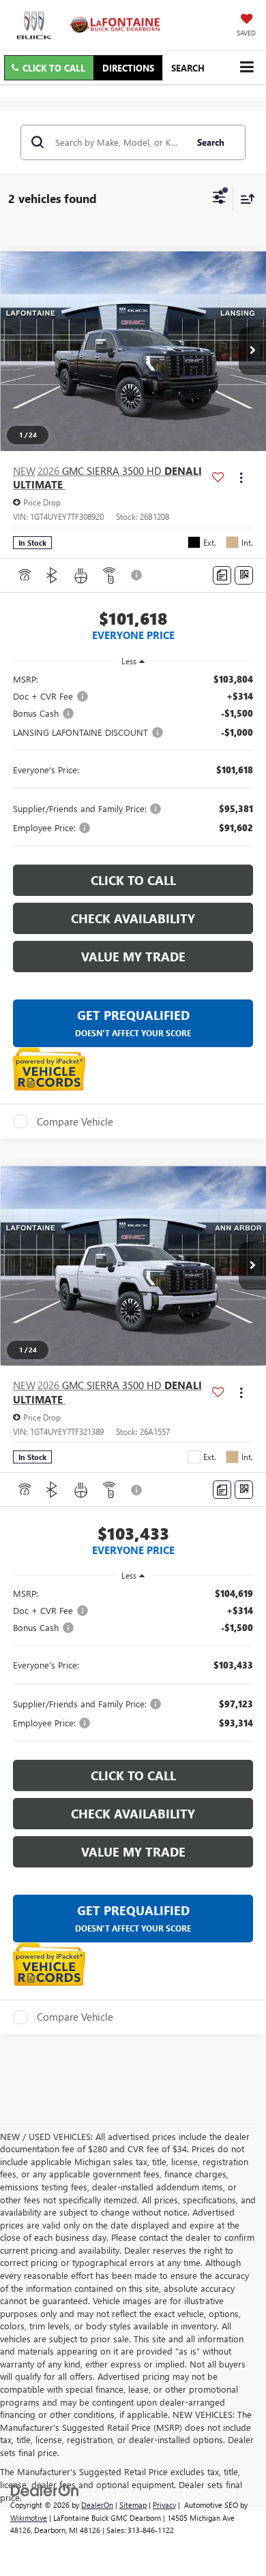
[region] (133, 763)
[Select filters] (219, 199)
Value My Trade (133, 957)
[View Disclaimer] (138, 575)
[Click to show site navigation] (247, 67)
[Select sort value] (244, 199)
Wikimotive (29, 2518)
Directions (128, 68)
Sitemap (133, 2505)
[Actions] (241, 478)
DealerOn (97, 2505)
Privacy (164, 2505)
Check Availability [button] (133, 918)
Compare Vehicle (75, 1121)
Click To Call (133, 880)
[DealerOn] (45, 2489)
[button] (49, 68)
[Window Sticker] (244, 575)
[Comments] (222, 575)
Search (211, 142)
